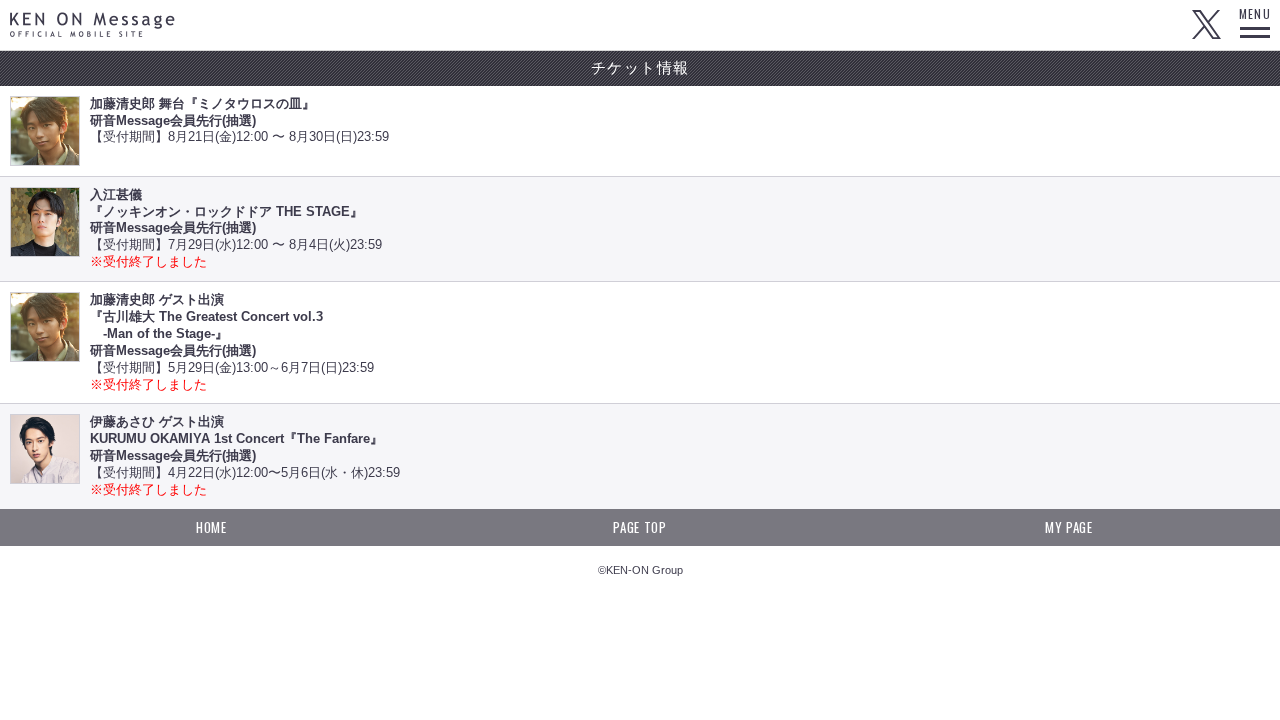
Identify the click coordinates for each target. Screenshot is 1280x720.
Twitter (1206, 25)
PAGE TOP (639, 527)
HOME (211, 527)
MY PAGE (1069, 527)
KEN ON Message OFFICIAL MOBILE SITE (92, 24)
